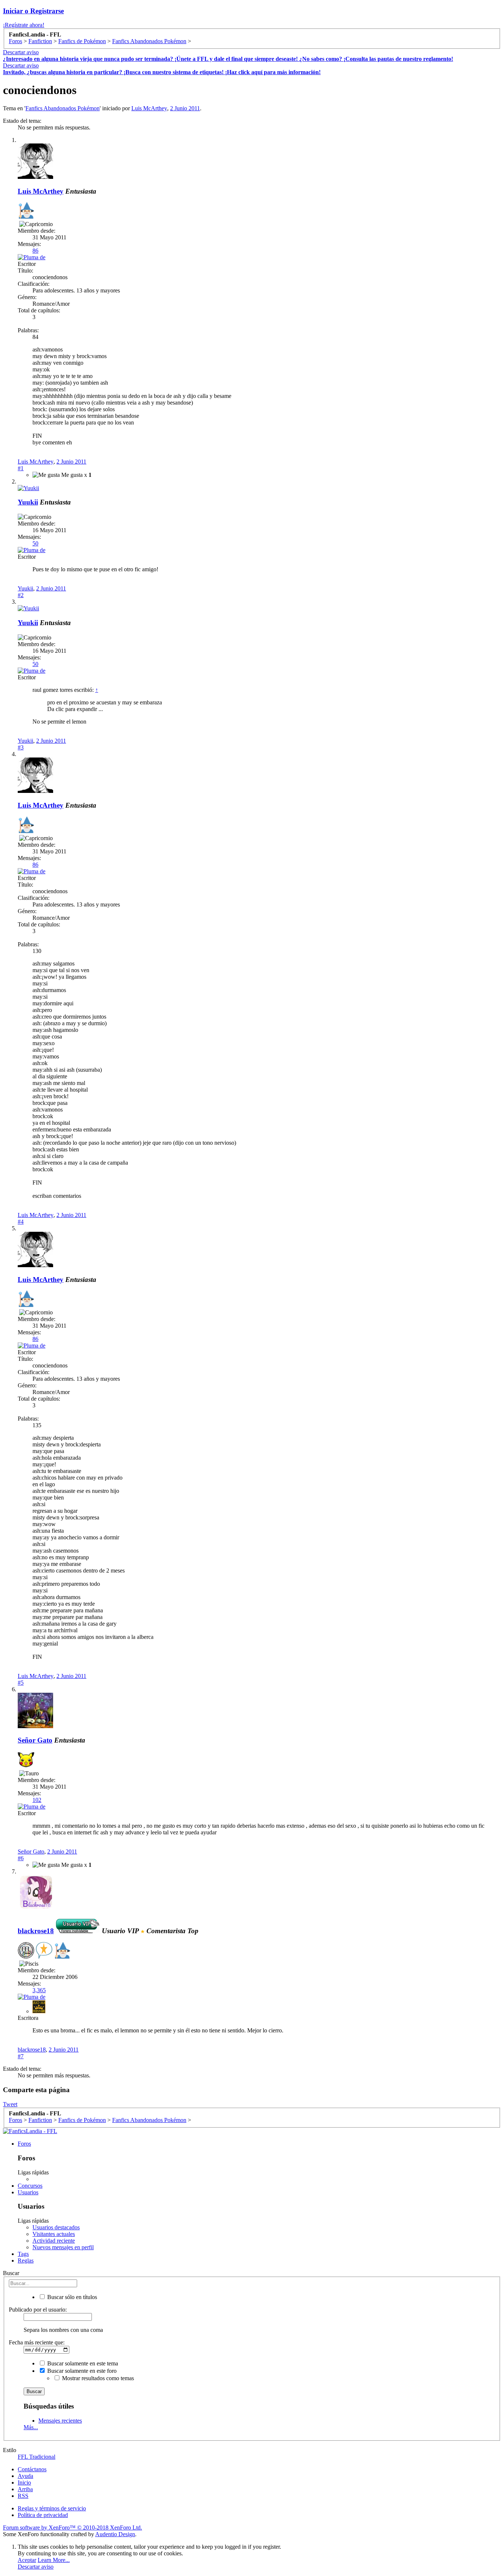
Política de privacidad (43, 2515)
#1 (21, 468)
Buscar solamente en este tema (82, 2363)
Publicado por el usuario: (38, 2310)
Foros (24, 2144)
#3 (21, 747)
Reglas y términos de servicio (52, 2508)
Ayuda (25, 2476)
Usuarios (28, 2192)
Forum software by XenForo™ (73, 2528)
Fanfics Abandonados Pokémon (63, 108)
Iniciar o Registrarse (33, 11)
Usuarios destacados (56, 2227)
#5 (21, 1683)
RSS (23, 2496)
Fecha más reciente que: (37, 2342)
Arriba (25, 2489)
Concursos (30, 2186)
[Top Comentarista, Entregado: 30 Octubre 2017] (44, 1951)
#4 (21, 1222)
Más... (31, 2427)
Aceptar (27, 2560)
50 (35, 543)
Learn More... (54, 2560)
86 (35, 251)
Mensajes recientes (60, 2421)
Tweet (10, 2104)
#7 (21, 2056)
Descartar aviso (21, 52)
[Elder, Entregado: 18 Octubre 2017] (26, 211)
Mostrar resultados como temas (97, 2378)
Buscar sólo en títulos (71, 2297)
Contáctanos (32, 2469)
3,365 (39, 1990)
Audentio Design (115, 2534)
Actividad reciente (54, 2241)
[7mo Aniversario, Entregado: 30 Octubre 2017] (26, 1951)
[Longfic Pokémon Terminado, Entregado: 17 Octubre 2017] (26, 1760)
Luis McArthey (149, 108)
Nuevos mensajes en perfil (63, 2247)
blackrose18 (32, 2050)
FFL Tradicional (37, 2457)
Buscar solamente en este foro (81, 2371)
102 (37, 1800)
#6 (21, 1858)
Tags (23, 2254)
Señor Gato (35, 1740)
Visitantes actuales (54, 2234)
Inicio (24, 2483)
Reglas (26, 2260)
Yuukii (28, 502)
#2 (21, 595)
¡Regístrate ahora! (24, 25)
